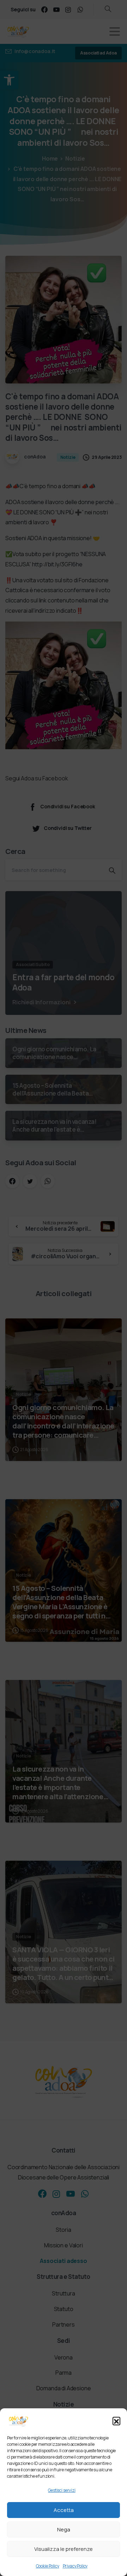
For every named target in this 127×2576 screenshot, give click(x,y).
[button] (116, 2421)
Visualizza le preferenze (64, 2549)
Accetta (64, 2510)
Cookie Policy (48, 2566)
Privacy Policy (75, 2566)
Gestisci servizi (62, 2490)
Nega (64, 2529)
